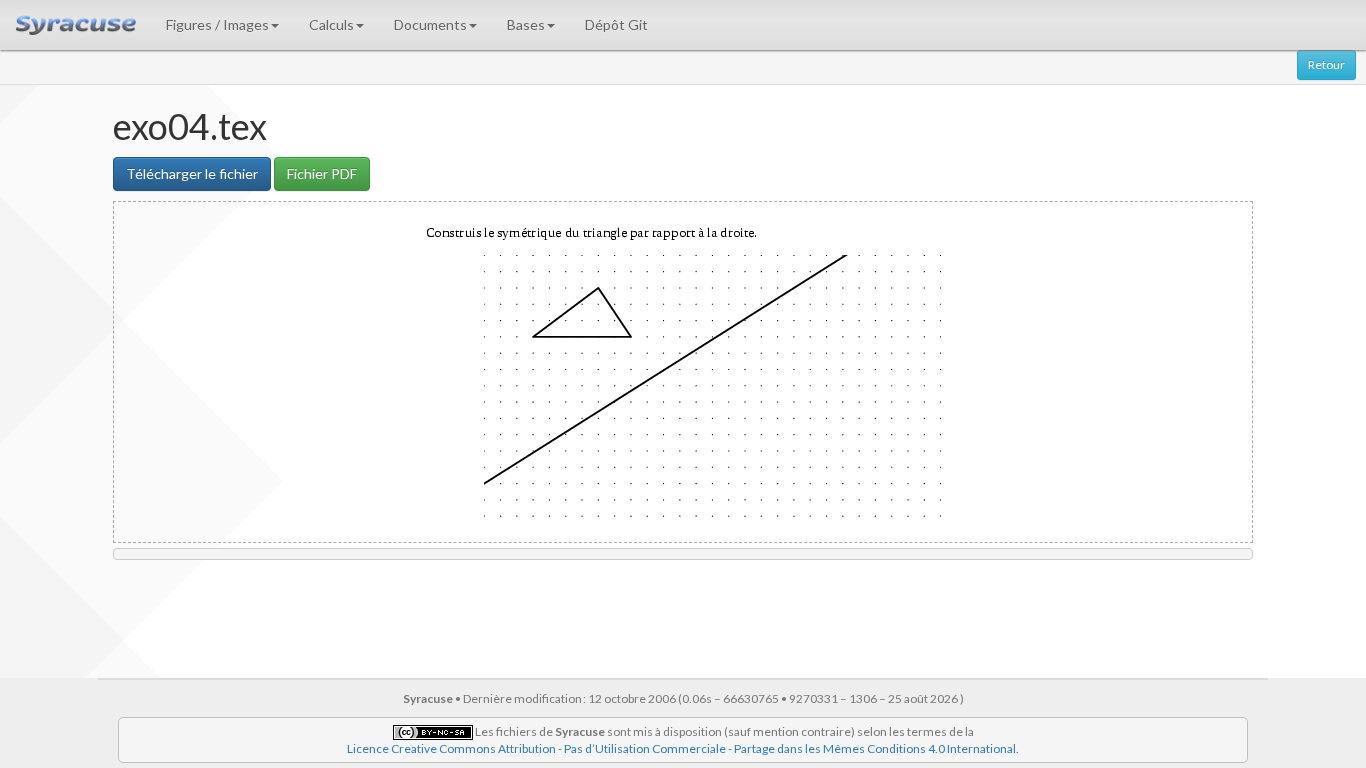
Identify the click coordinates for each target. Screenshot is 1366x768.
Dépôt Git (616, 24)
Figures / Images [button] (217, 24)
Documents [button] (430, 24)
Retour (1326, 64)
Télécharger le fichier (192, 173)
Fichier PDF (322, 173)
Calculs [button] (331, 24)
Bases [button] (526, 24)
